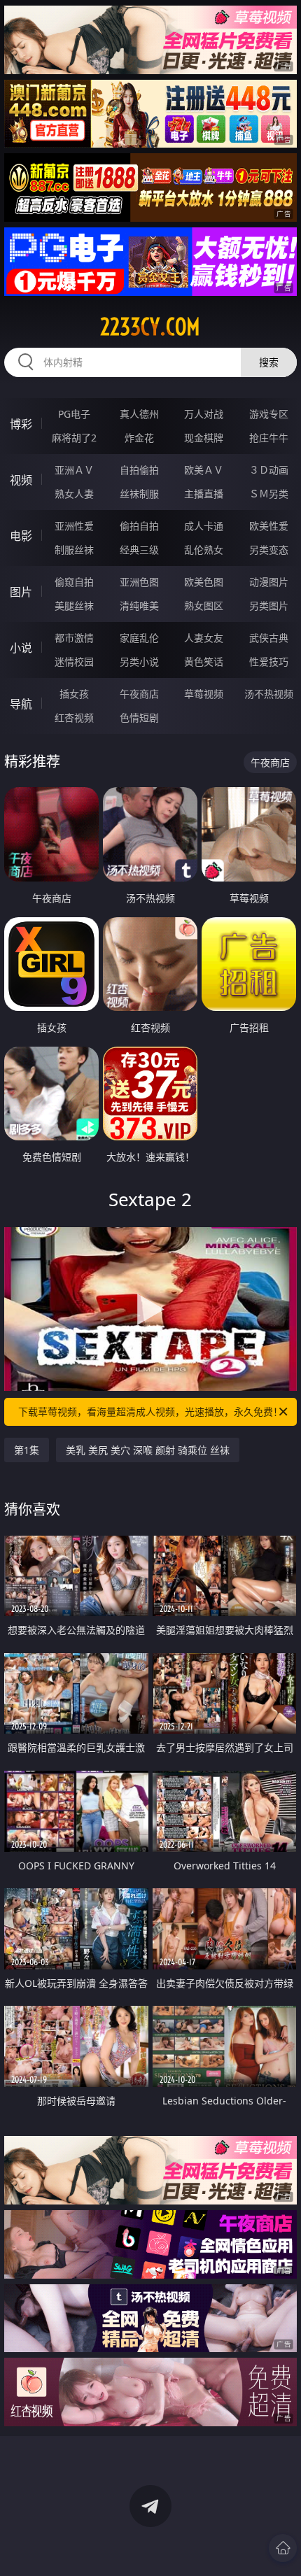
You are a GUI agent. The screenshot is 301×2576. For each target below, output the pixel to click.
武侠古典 (269, 638)
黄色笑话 (204, 661)
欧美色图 (204, 582)
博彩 (21, 424)
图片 (21, 592)
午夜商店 (139, 694)
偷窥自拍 (74, 582)
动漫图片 (269, 582)
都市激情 (74, 638)
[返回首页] (283, 2548)
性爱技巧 (269, 661)
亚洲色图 (139, 582)
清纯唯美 (139, 606)
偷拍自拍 (139, 526)
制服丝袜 (74, 550)
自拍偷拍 (139, 470)
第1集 (27, 1450)
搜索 (269, 362)
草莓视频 (204, 694)
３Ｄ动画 (269, 470)
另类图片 (269, 606)
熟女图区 (204, 606)
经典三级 (139, 550)
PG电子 (74, 414)
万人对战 (204, 414)
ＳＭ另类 (269, 494)
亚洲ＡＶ (74, 470)
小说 (21, 648)
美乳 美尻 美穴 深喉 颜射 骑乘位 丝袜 (148, 1450)
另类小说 (139, 661)
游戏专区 (269, 414)
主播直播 (204, 494)
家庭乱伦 (139, 638)
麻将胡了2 (74, 438)
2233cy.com (150, 327)
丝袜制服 (139, 494)
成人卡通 (204, 526)
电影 (21, 536)
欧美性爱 (269, 526)
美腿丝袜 (74, 606)
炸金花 (139, 438)
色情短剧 (139, 717)
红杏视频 (74, 717)
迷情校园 (74, 661)
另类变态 (269, 550)
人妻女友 (204, 638)
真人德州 (139, 414)
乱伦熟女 (204, 550)
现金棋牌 (204, 438)
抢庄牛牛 (269, 438)
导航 (21, 704)
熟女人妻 (74, 494)
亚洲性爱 (74, 526)
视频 (21, 480)
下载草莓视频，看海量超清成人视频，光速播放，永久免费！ (150, 1411)
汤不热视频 (269, 694)
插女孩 (74, 694)
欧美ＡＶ (204, 470)
